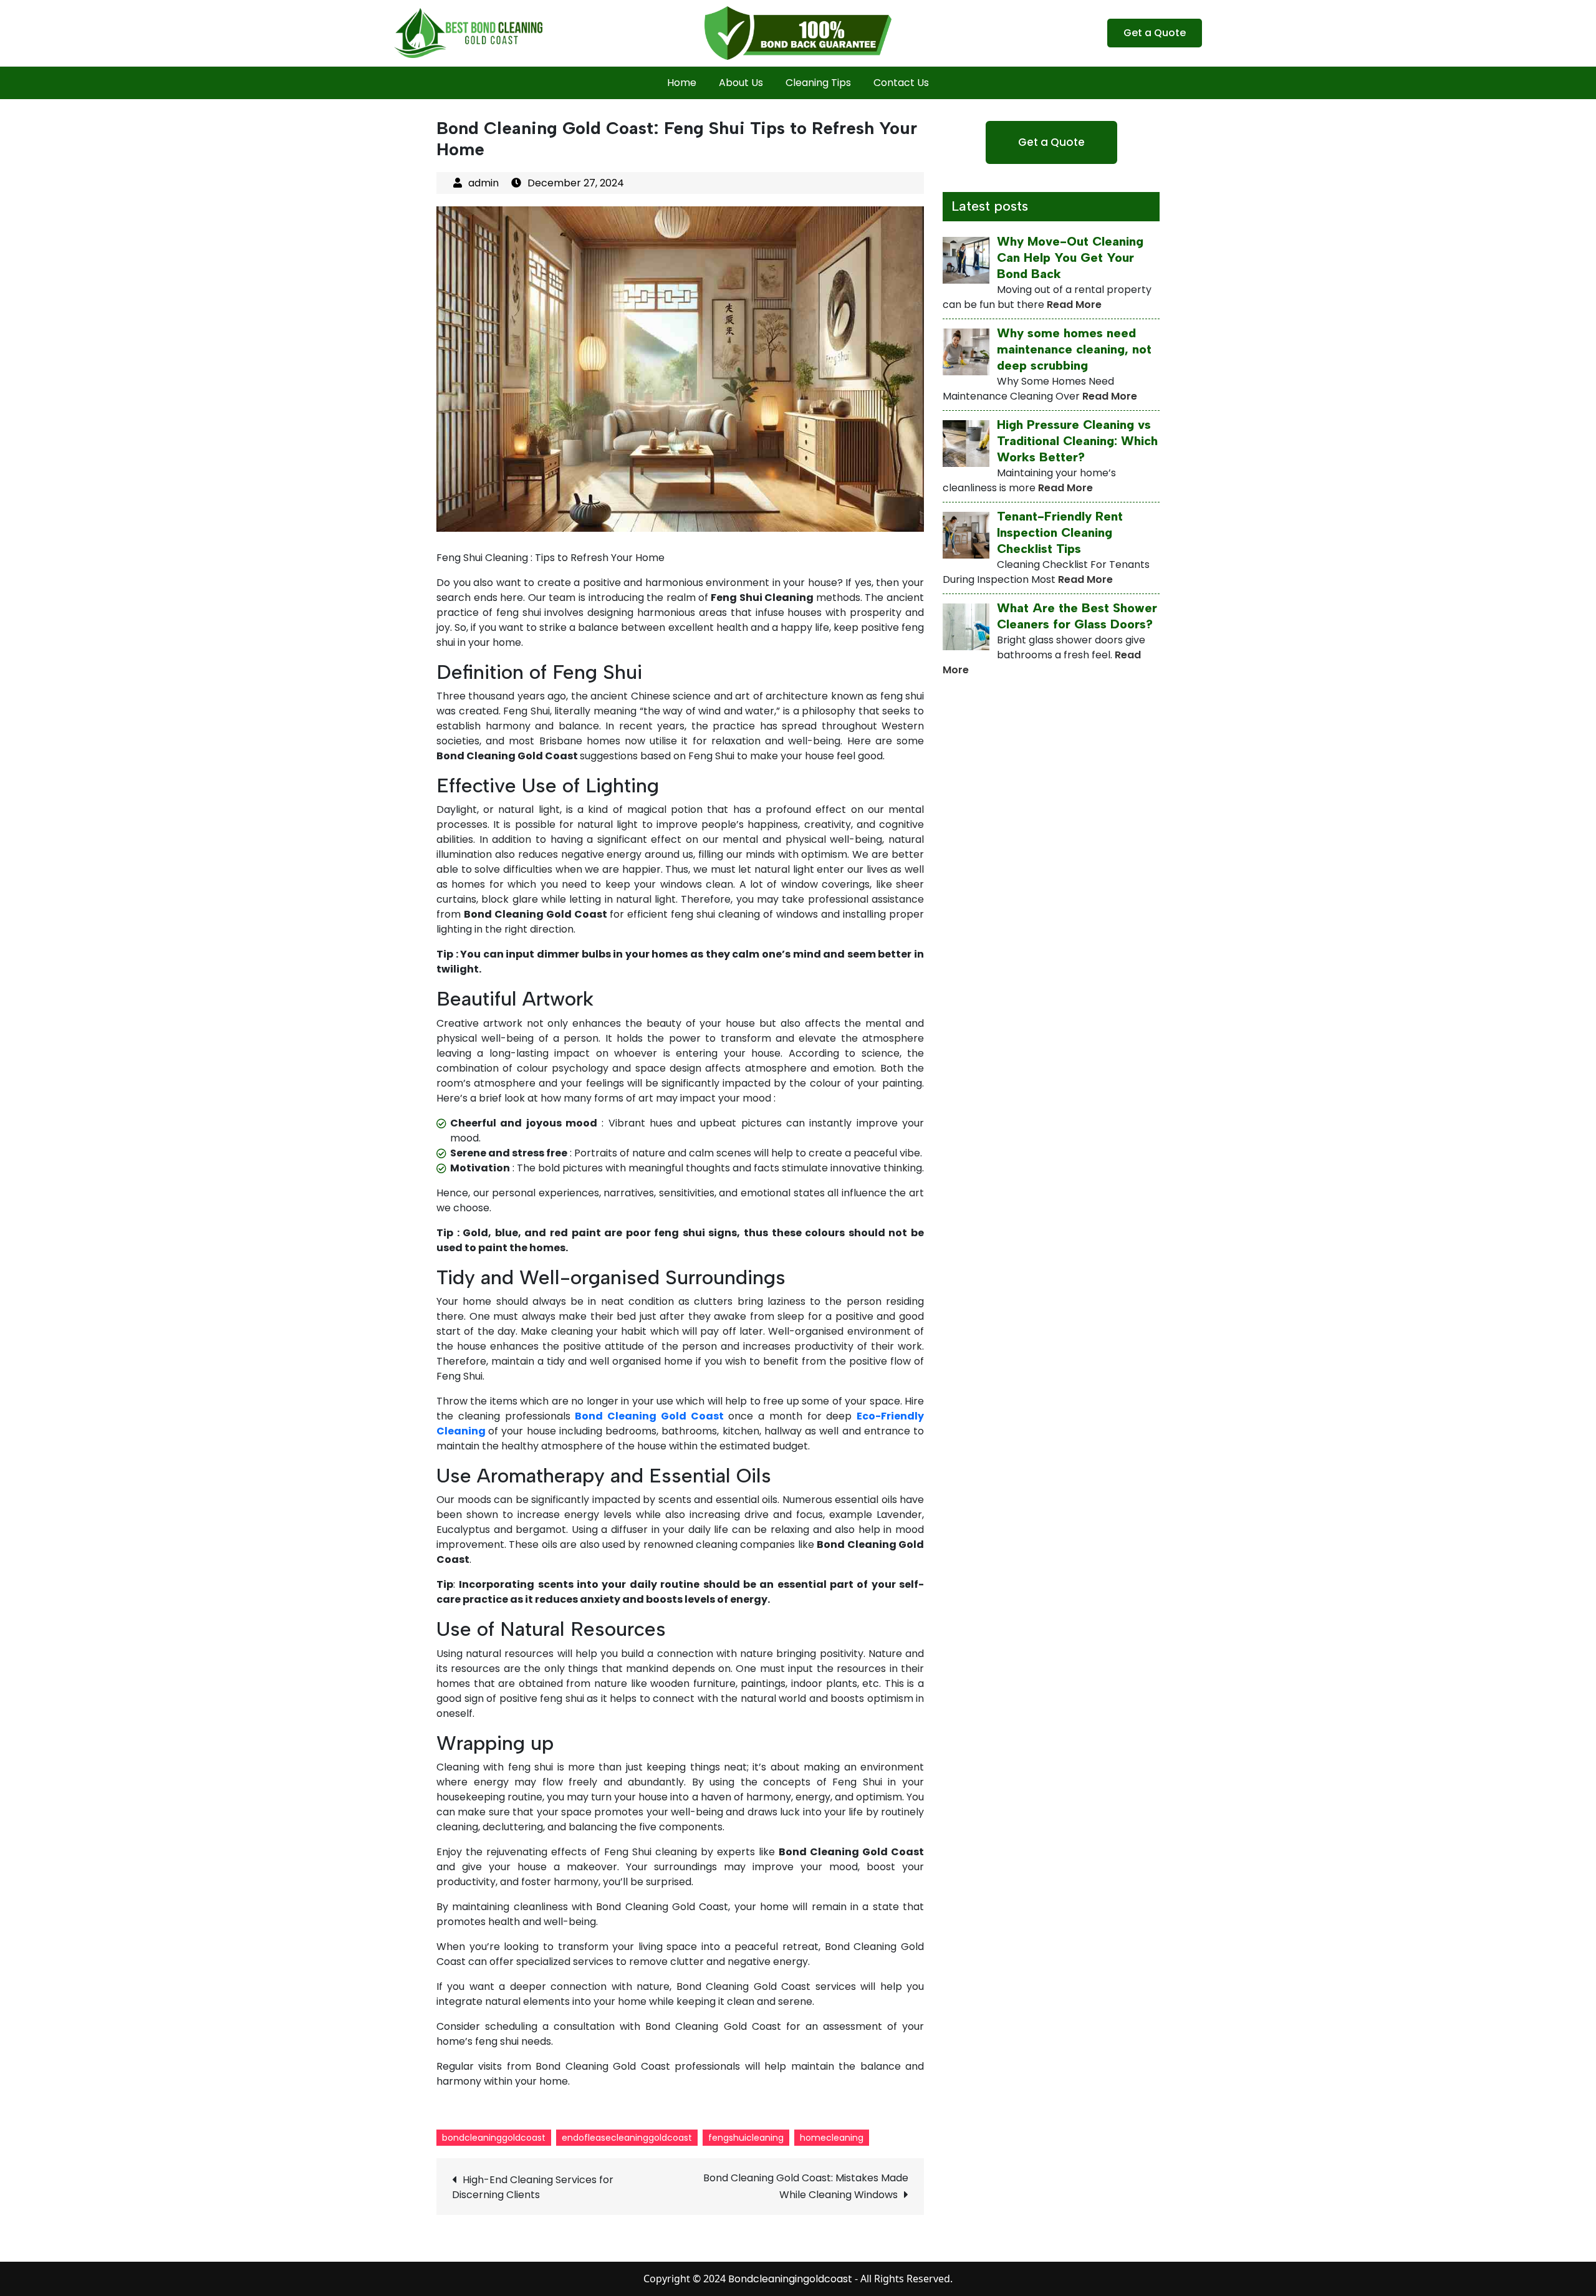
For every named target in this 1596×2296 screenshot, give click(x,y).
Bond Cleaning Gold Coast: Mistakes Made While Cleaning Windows (806, 2186)
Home (682, 83)
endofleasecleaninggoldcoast (627, 2138)
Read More (1074, 305)
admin (483, 183)
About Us (741, 83)
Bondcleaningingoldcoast (790, 2279)
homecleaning (832, 2138)
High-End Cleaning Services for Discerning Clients (533, 2187)
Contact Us (901, 83)
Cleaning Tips (818, 83)
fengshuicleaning (746, 2138)
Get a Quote (1155, 33)
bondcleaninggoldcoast (494, 2138)
